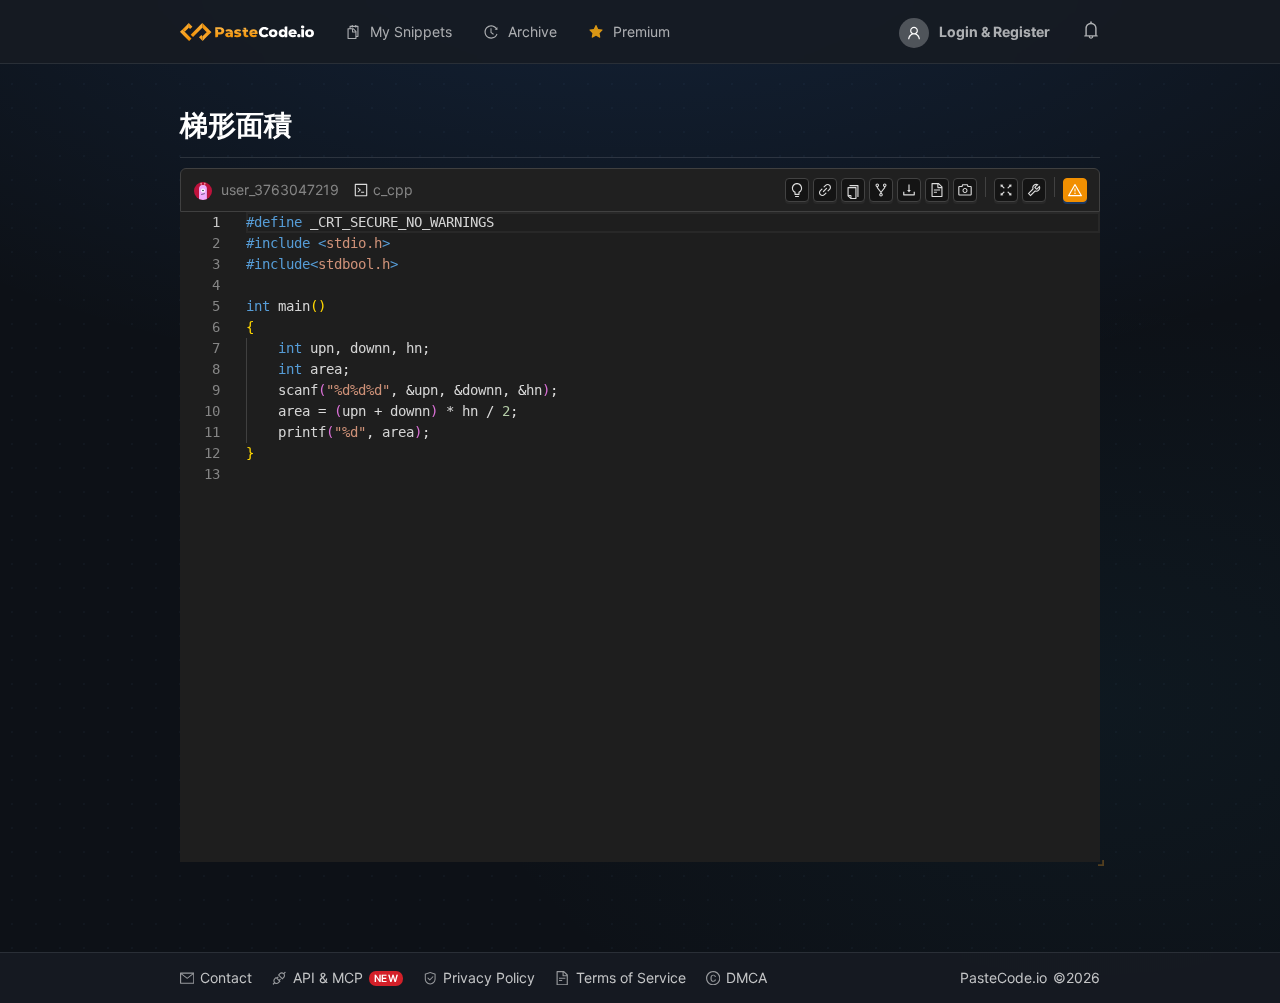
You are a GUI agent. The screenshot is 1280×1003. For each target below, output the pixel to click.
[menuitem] (255, 32)
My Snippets (411, 31)
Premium (641, 31)
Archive (532, 31)
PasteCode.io (1003, 977)
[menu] (640, 32)
